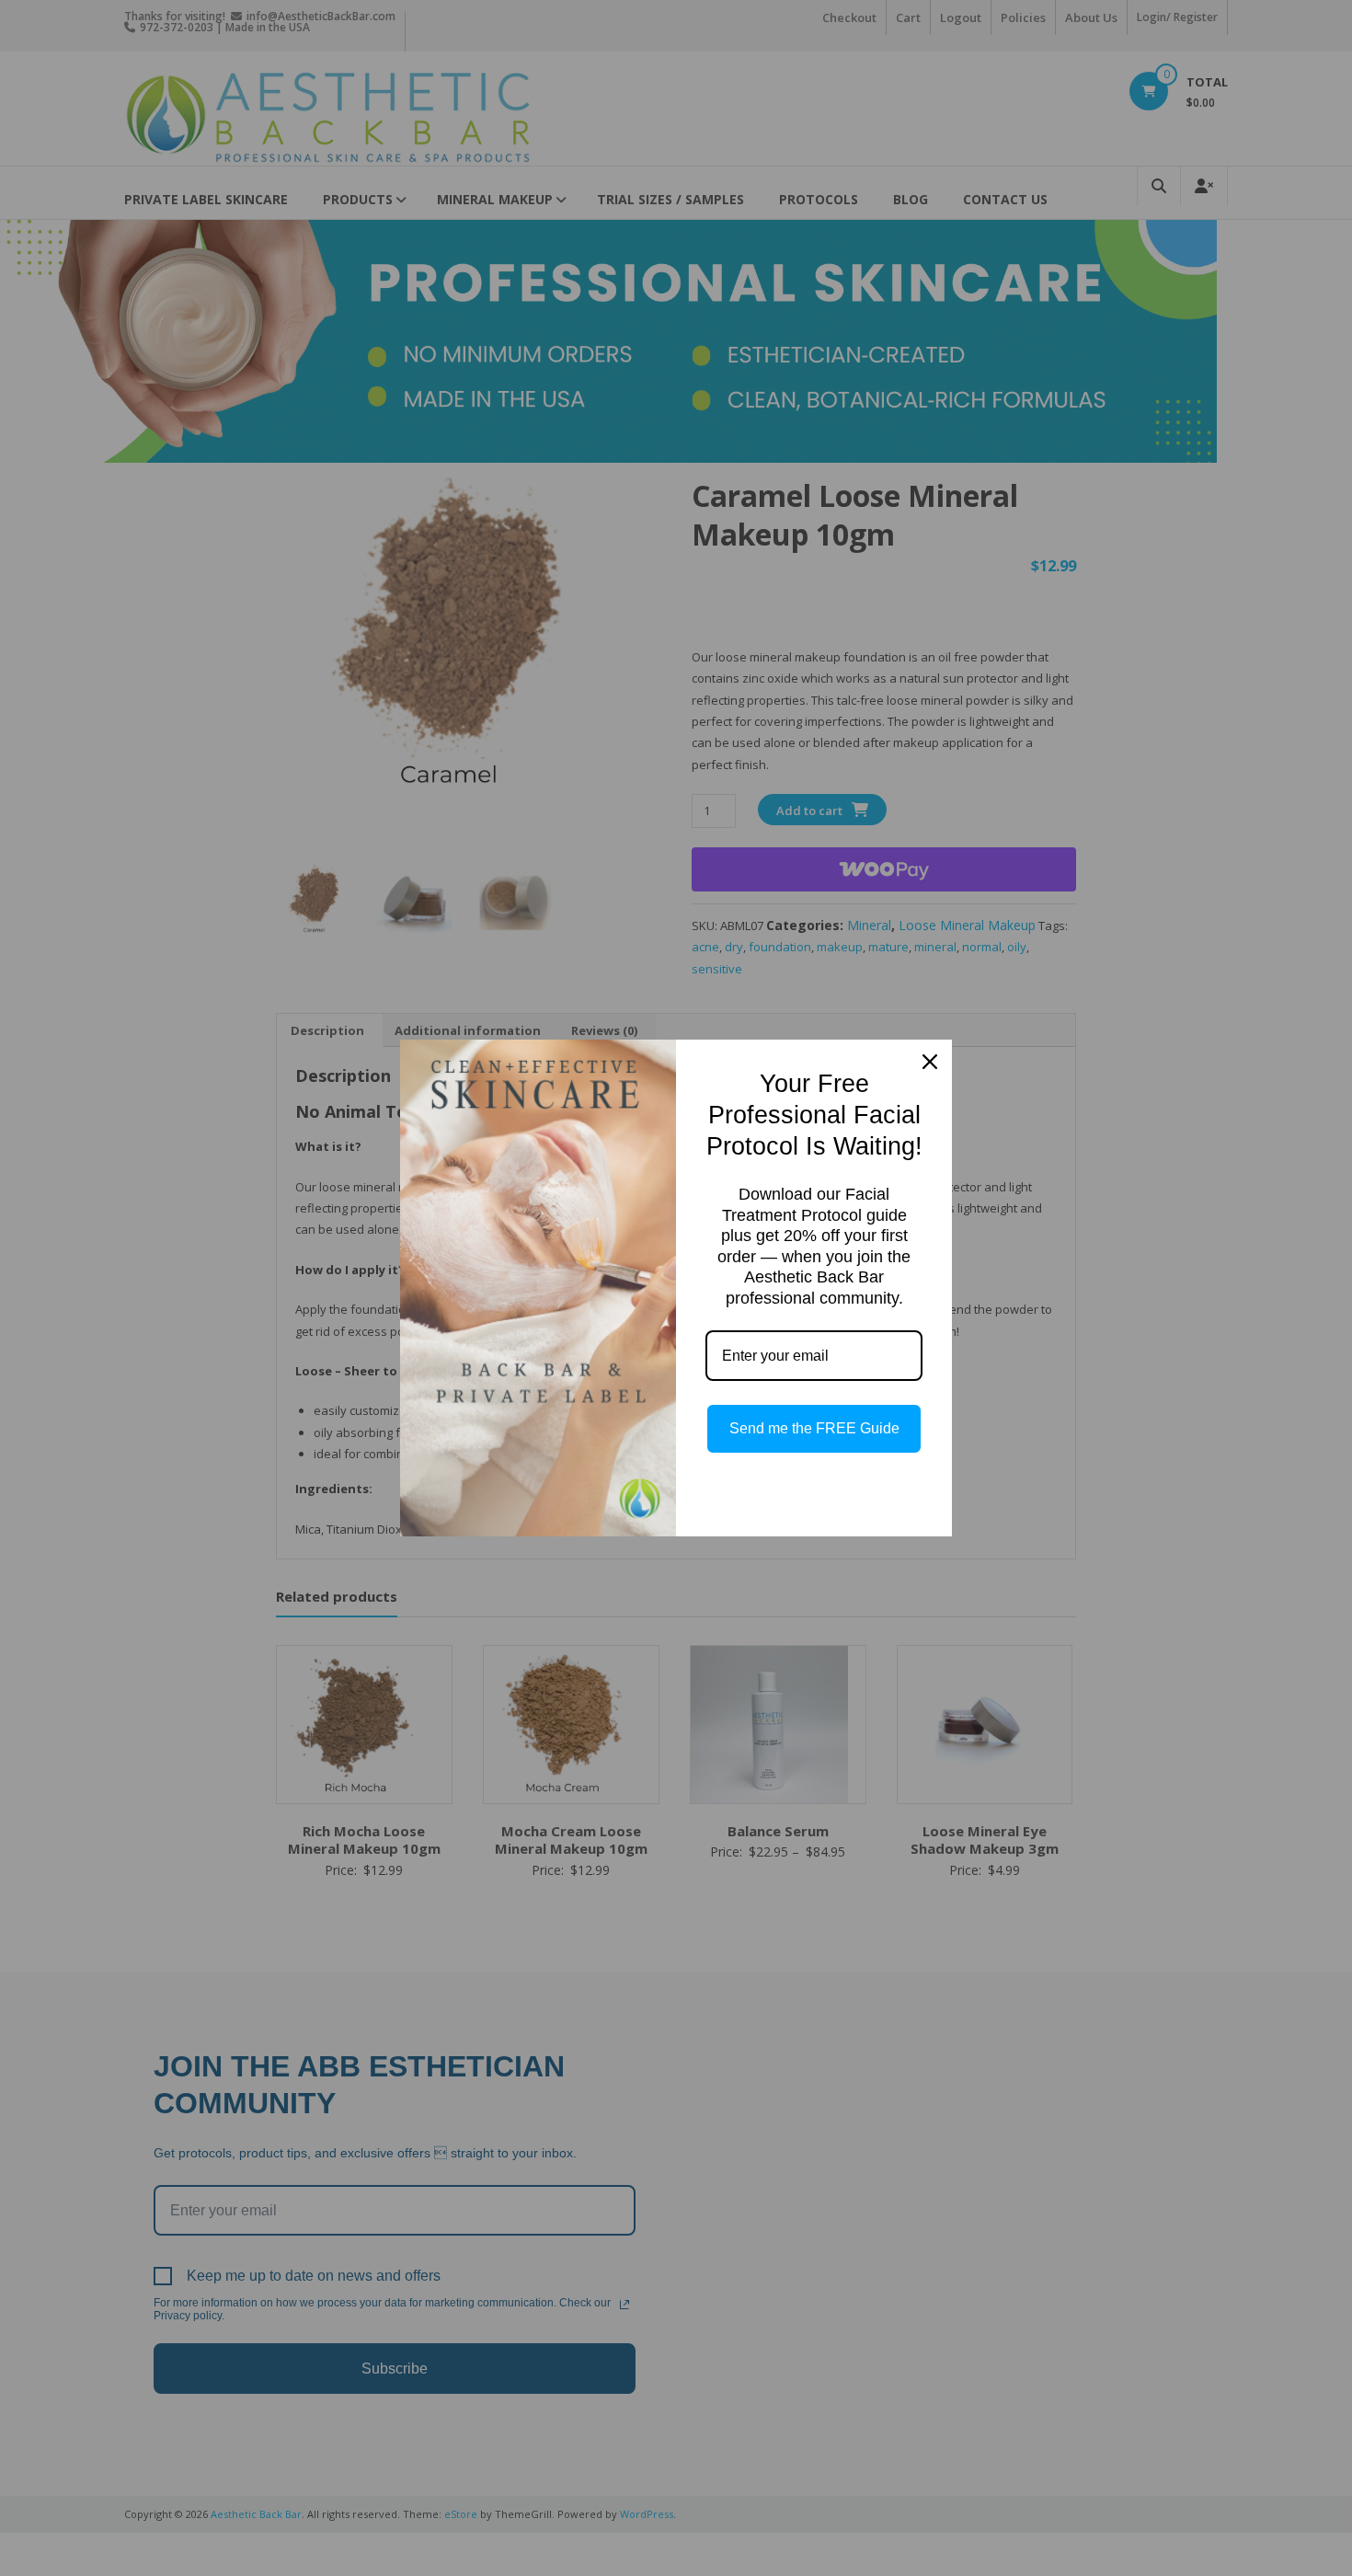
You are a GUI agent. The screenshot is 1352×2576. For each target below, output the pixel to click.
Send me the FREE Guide (814, 1428)
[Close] (930, 1062)
